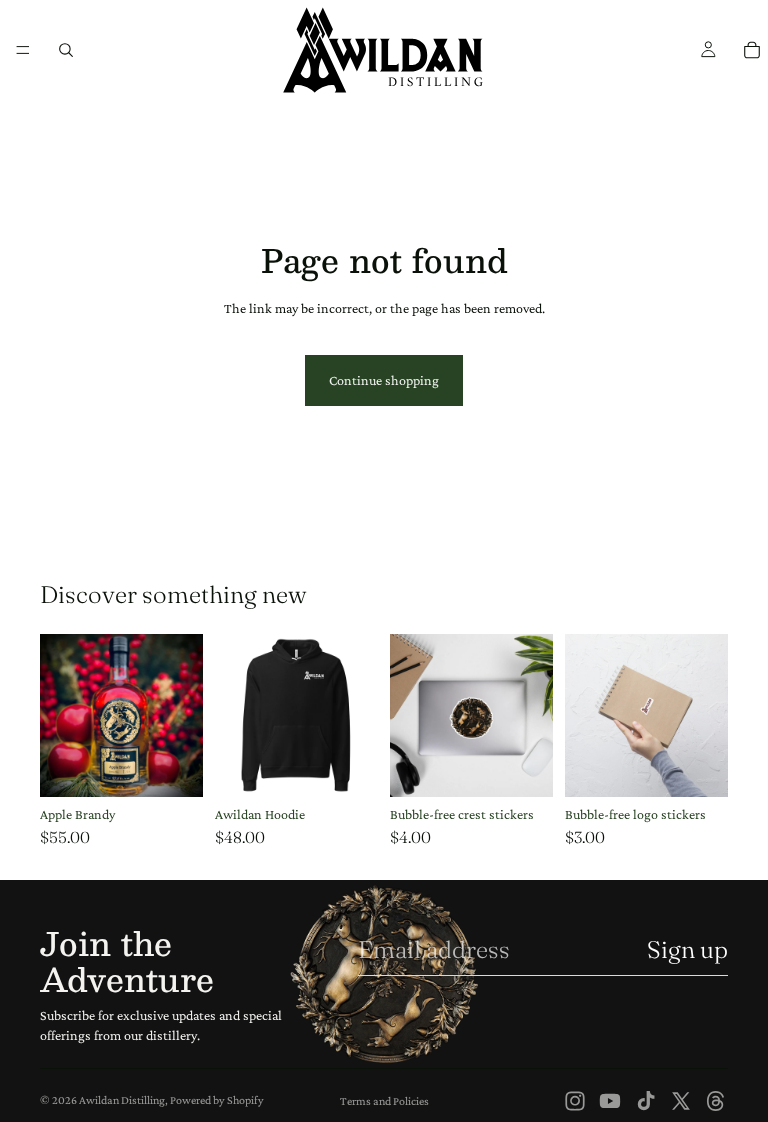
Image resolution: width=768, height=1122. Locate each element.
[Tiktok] (646, 1101)
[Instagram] (575, 1101)
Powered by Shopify (217, 1100)
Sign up (687, 949)
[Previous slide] (412, 715)
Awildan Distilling (122, 1100)
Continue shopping (384, 380)
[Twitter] (681, 1101)
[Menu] (23, 50)
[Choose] (347, 766)
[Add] (172, 766)
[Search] (66, 50)
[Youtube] (610, 1101)
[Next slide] (531, 715)
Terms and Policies (384, 1101)
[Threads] (716, 1101)
